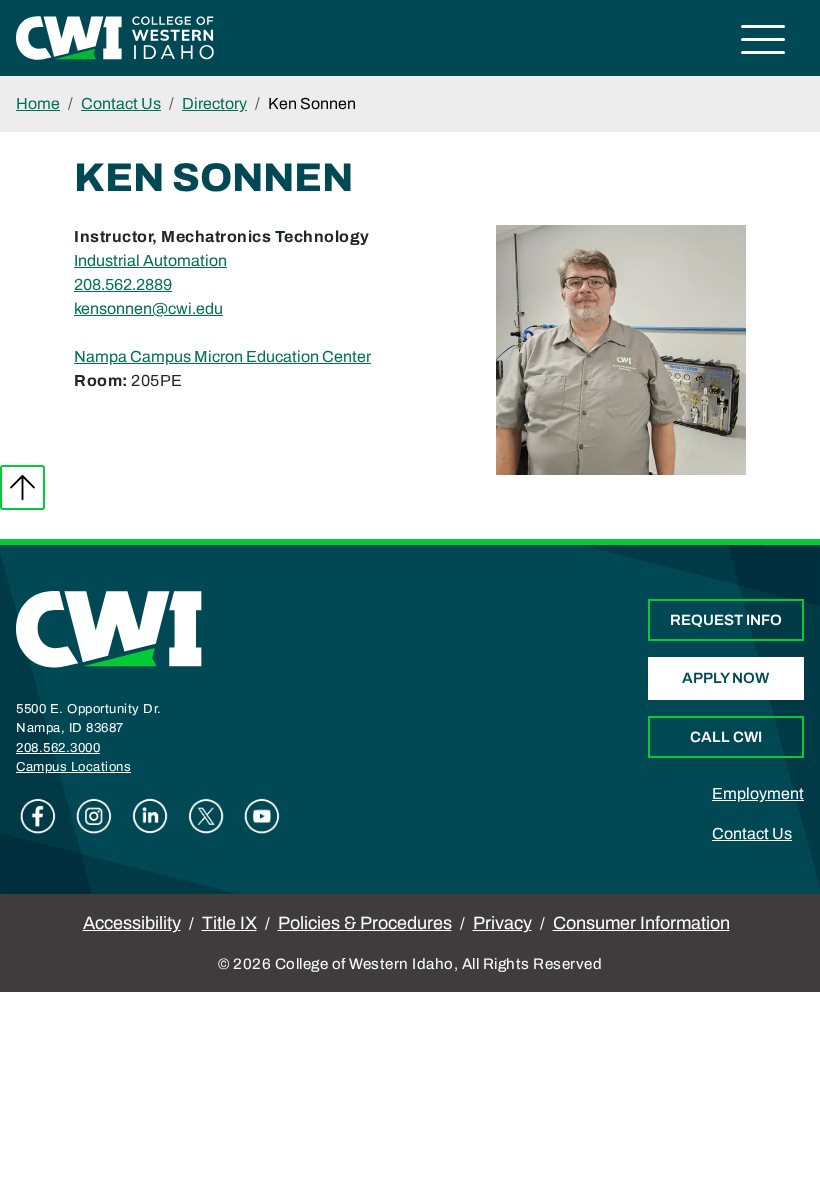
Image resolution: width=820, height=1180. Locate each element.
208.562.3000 (58, 748)
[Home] (109, 628)
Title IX (229, 923)
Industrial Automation (150, 260)
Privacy (502, 923)
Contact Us (121, 103)
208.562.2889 (123, 284)
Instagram (94, 816)
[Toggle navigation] (763, 42)
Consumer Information (641, 923)
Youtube (262, 816)
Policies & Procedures (365, 923)
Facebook (38, 816)
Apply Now (725, 678)
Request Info (726, 620)
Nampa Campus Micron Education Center (222, 356)
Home (38, 103)
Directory (214, 103)
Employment (758, 793)
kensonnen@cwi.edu (148, 308)
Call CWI (726, 737)
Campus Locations (73, 767)
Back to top (22, 487)
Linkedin (150, 816)
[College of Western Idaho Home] (115, 36)
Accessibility (132, 923)
